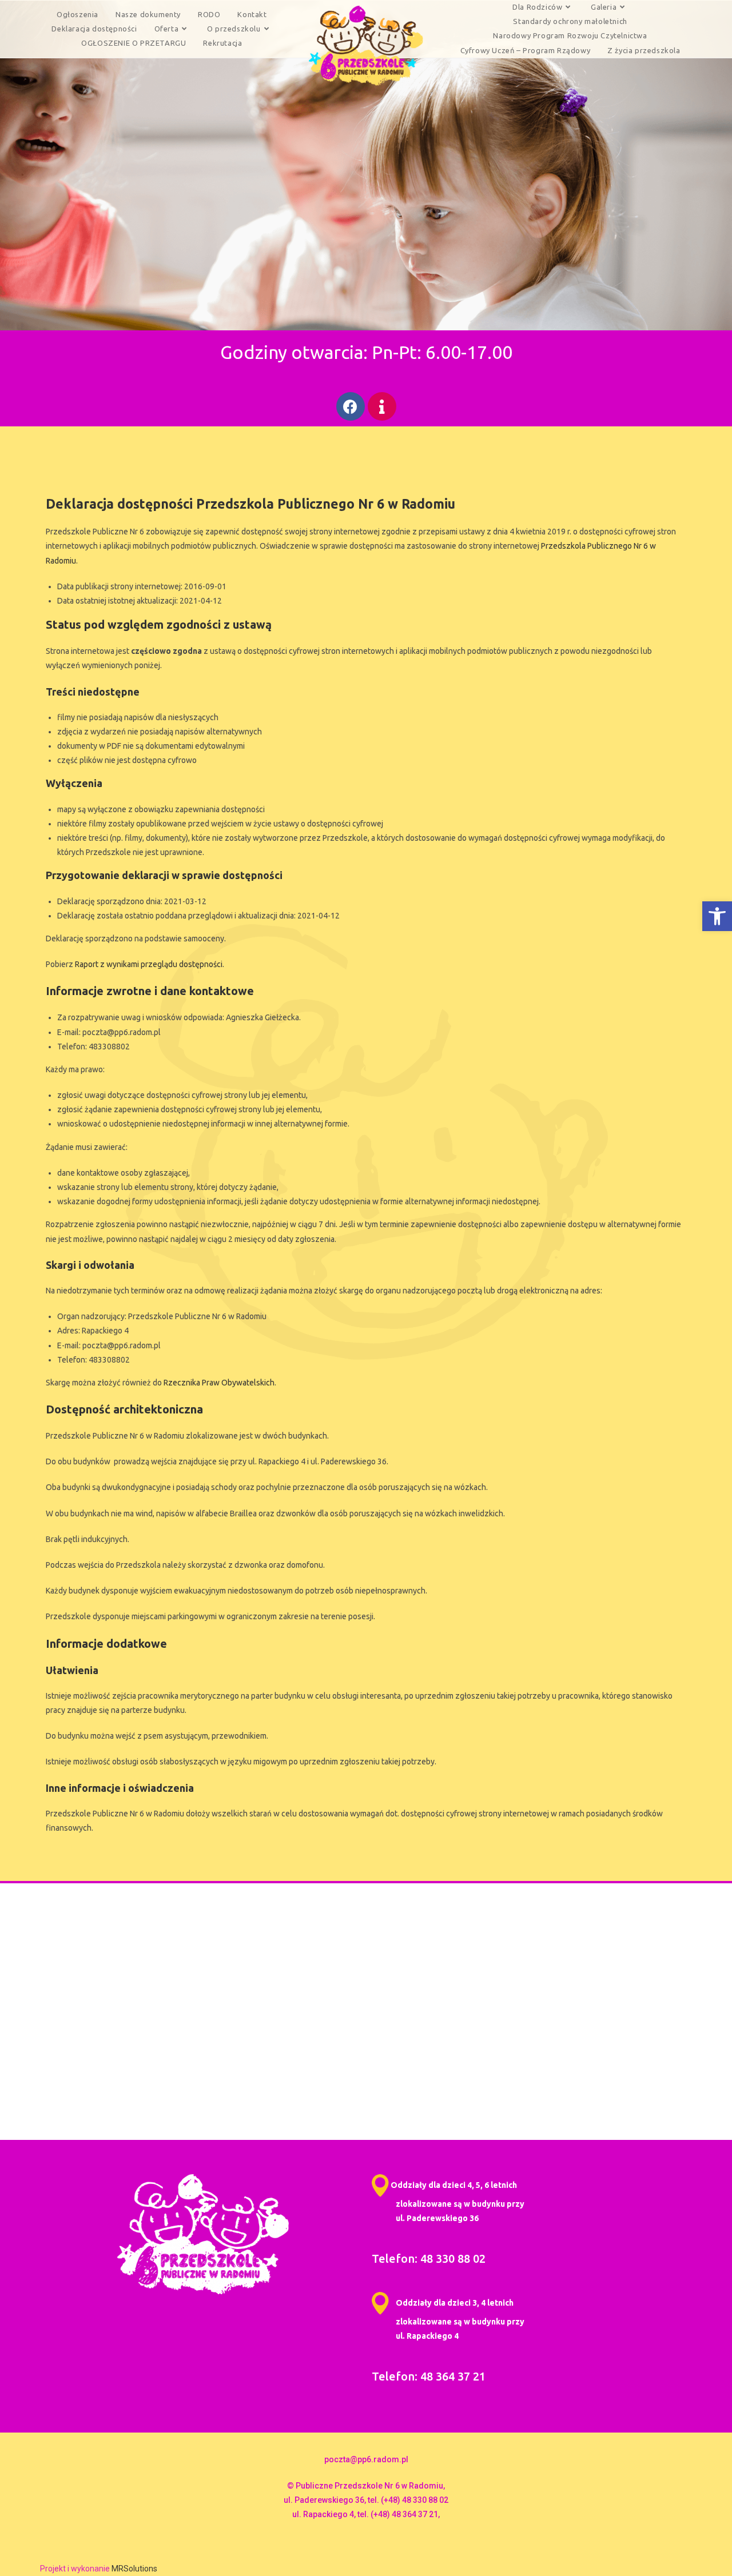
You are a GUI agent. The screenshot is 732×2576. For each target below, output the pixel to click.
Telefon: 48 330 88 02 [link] (429, 2259)
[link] (717, 916)
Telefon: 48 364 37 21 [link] (429, 2376)
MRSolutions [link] (134, 2569)
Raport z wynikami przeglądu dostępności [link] (149, 964)
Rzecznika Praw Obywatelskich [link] (219, 1383)
